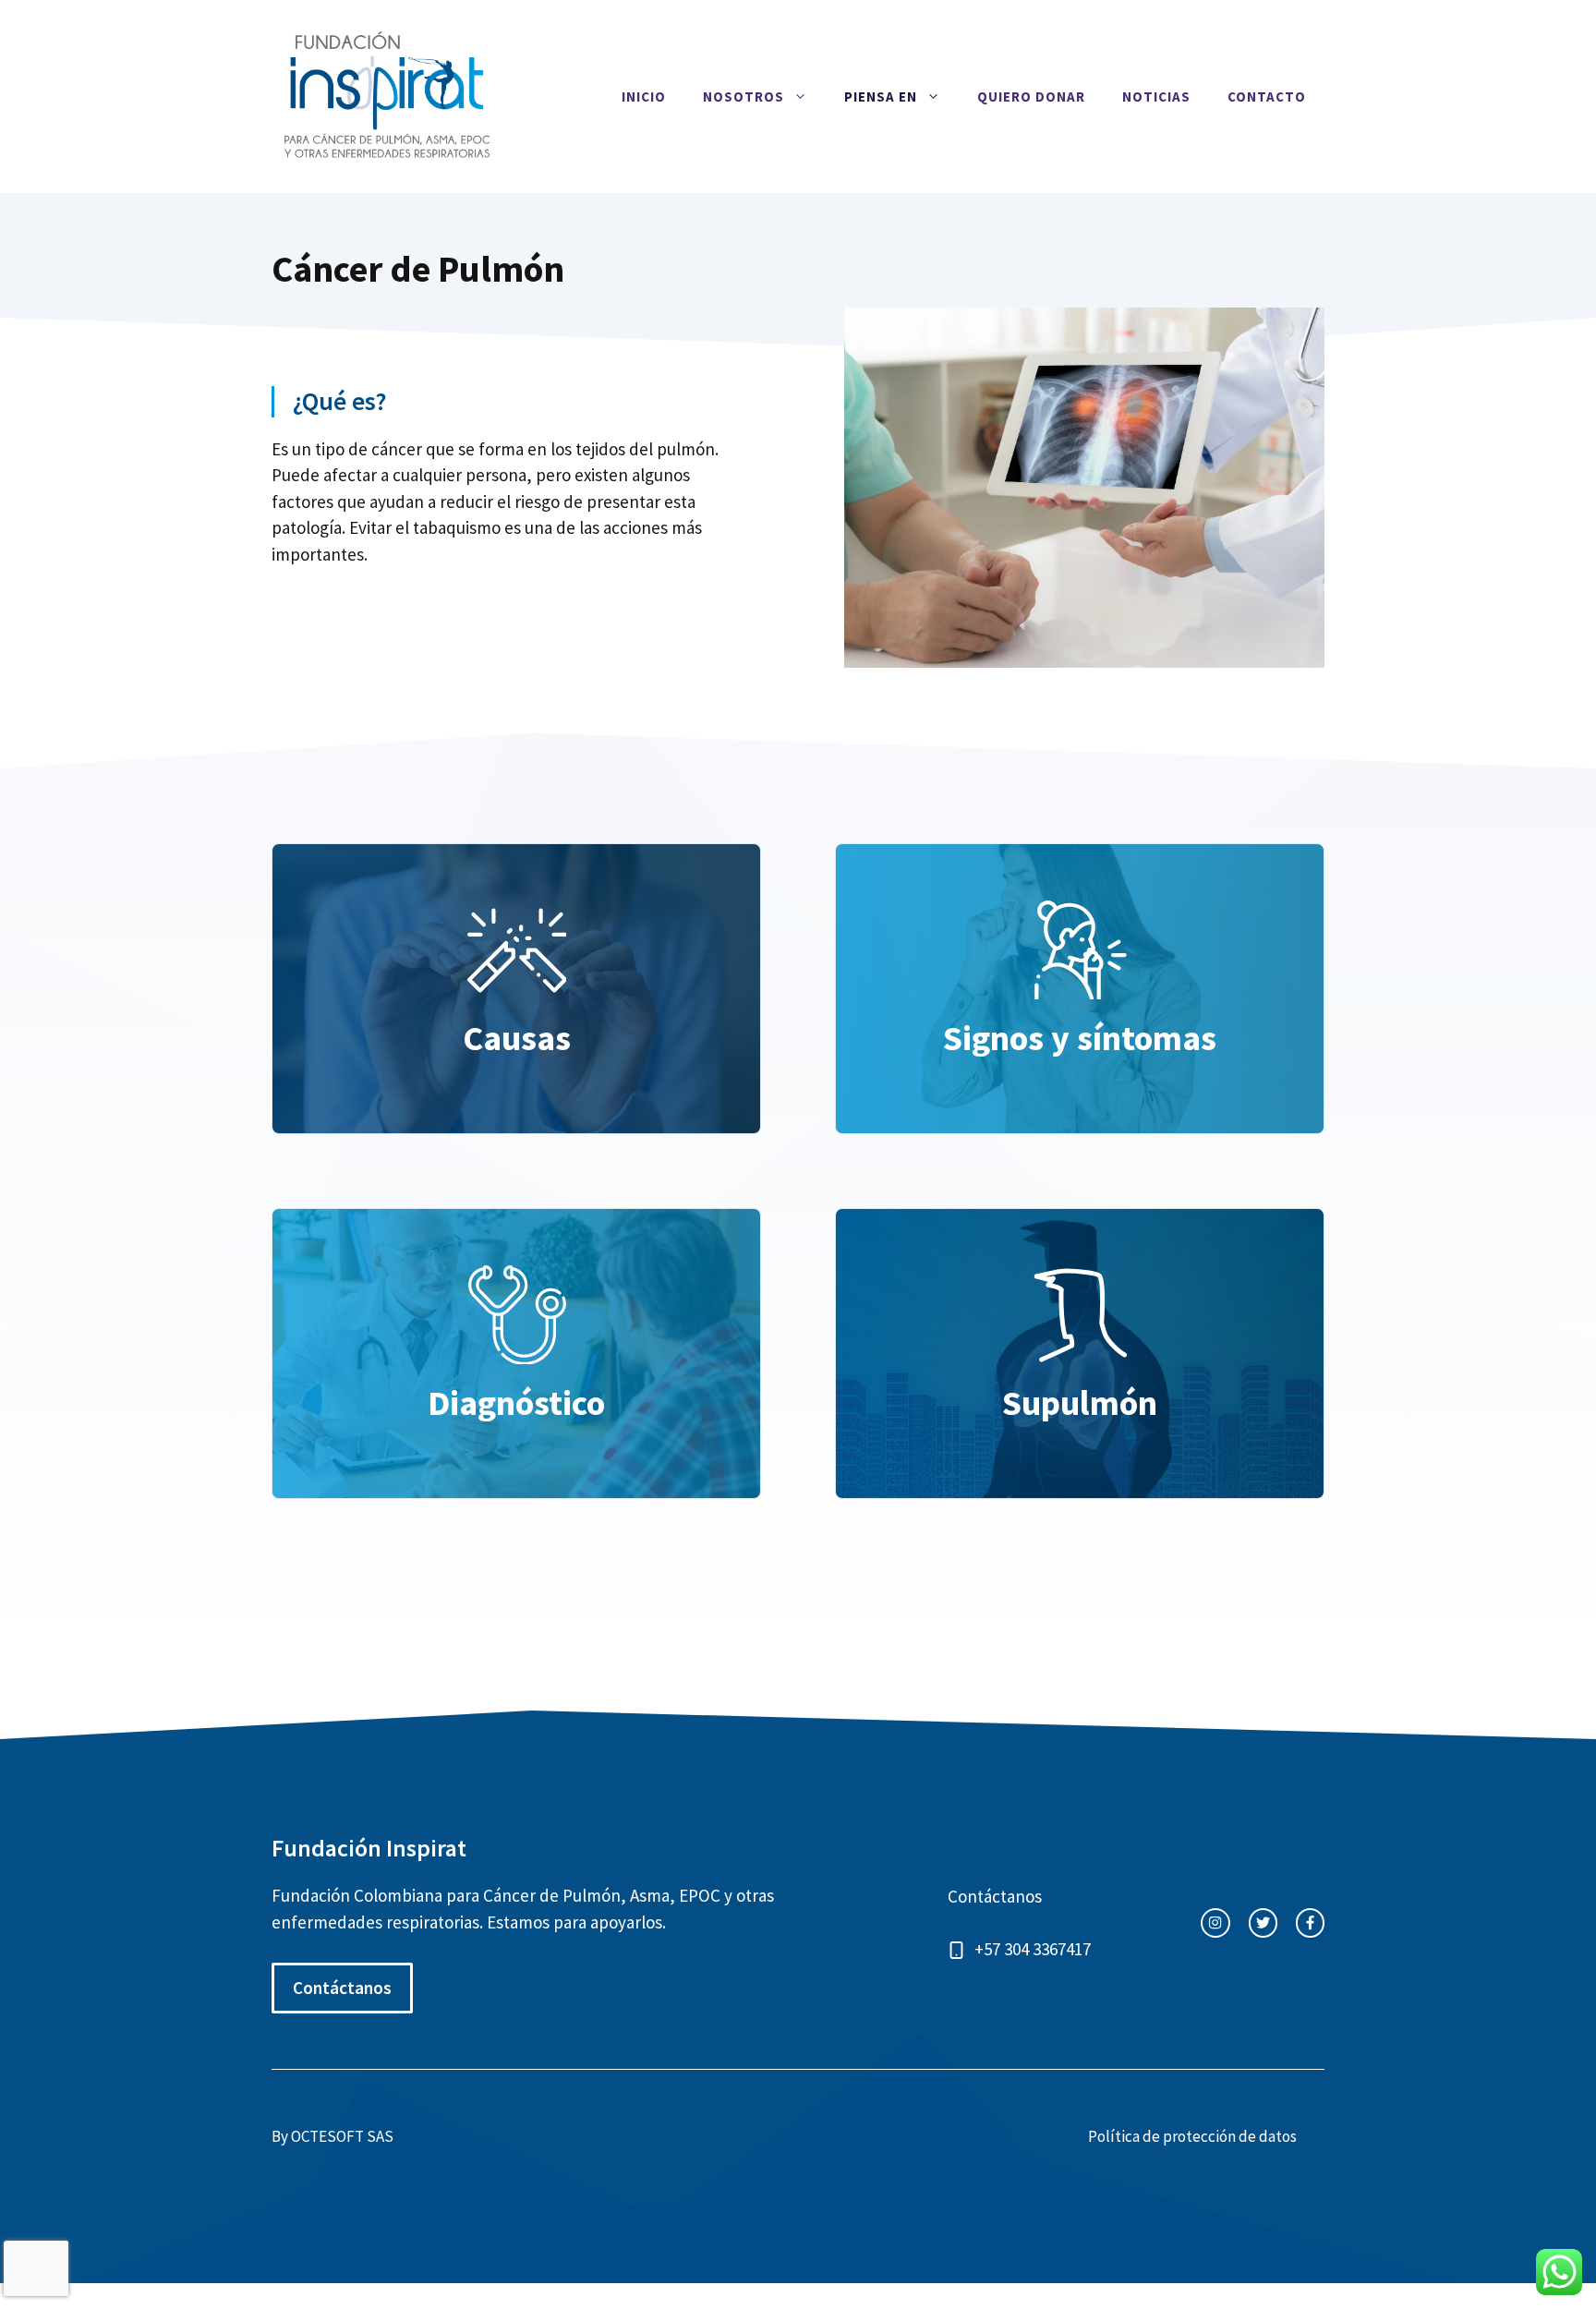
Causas (517, 1038)
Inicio (644, 97)
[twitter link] (1263, 1922)
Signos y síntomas (1080, 1038)
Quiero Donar (1031, 97)
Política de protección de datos (1192, 2136)
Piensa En (881, 97)
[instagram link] (1215, 1922)
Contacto (1267, 97)
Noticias (1156, 97)
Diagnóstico (516, 1402)
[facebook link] (1310, 1922)
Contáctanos (342, 1988)
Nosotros (744, 97)
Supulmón (1080, 1402)
